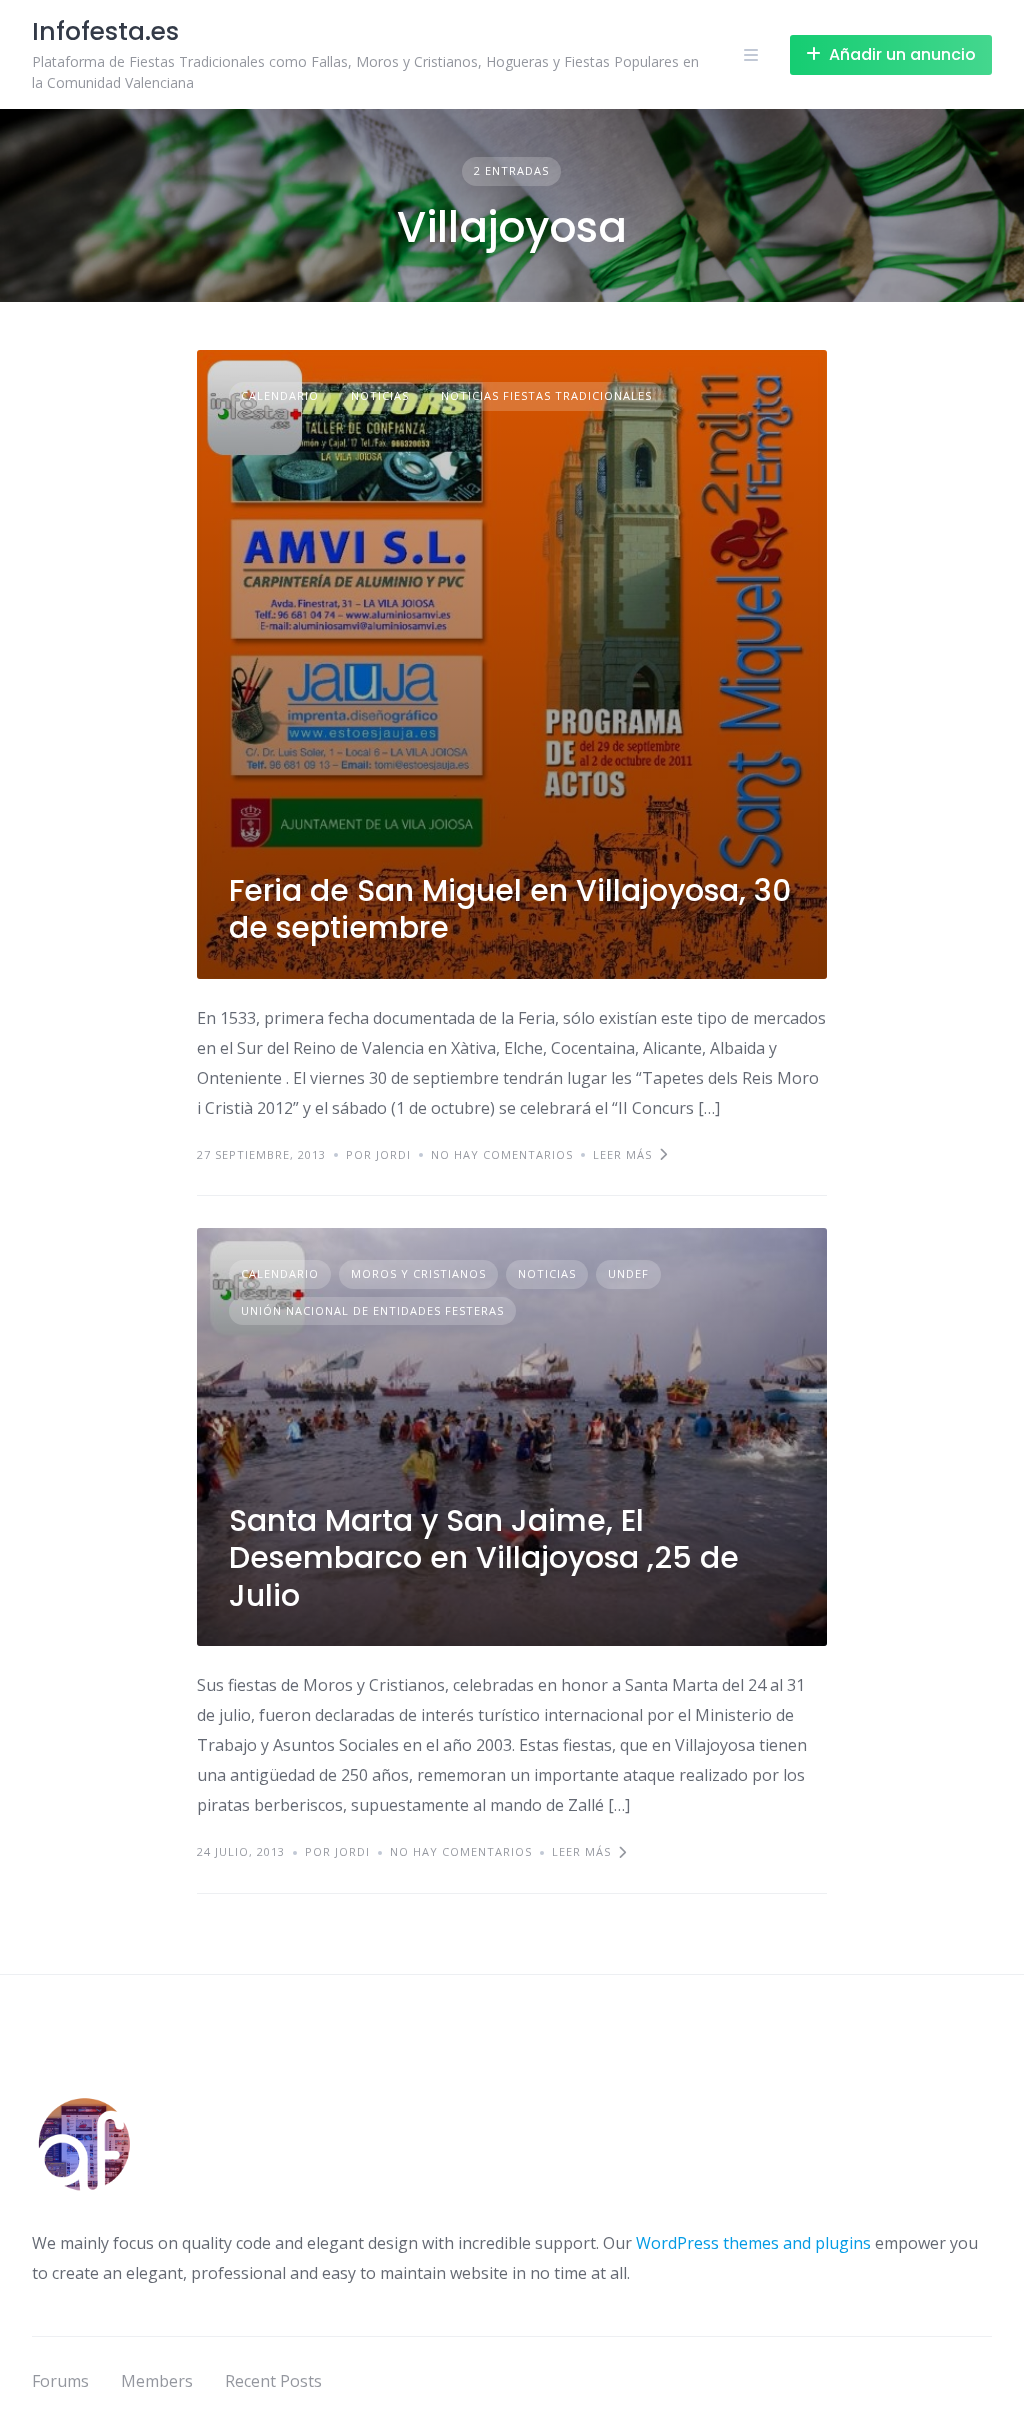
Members (157, 2381)
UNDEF (628, 1273)
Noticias (380, 395)
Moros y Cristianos (418, 1273)
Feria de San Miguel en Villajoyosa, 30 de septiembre (510, 909)
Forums (60, 2381)
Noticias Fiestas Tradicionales (546, 395)
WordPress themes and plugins (753, 2243)
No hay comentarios (502, 1154)
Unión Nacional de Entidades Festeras (372, 1310)
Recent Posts (273, 2381)
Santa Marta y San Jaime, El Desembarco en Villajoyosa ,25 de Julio (484, 1558)
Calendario (280, 395)
